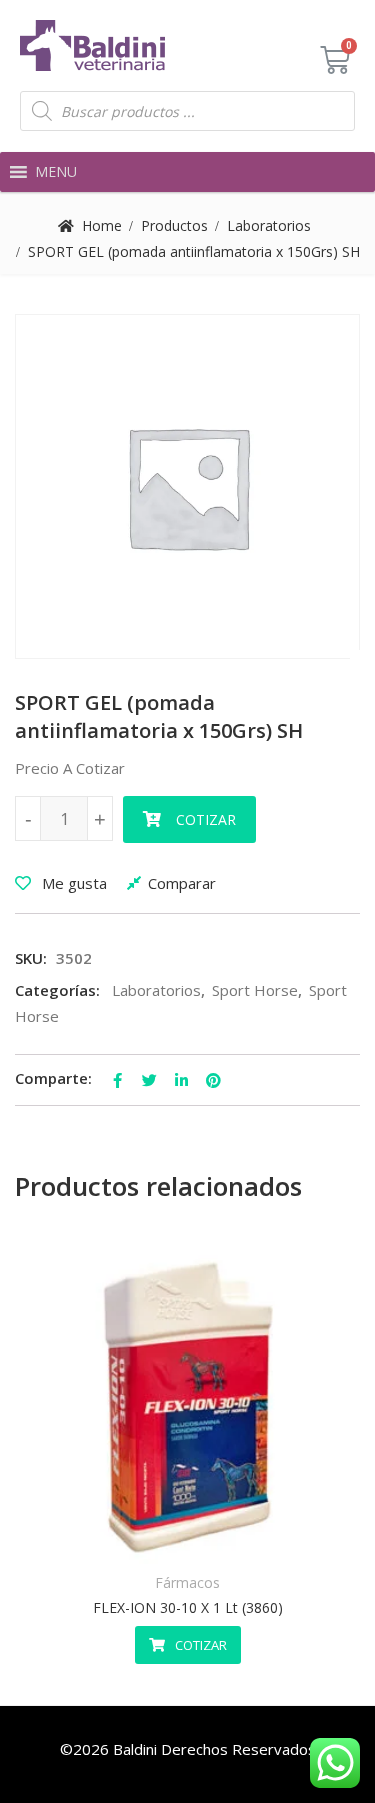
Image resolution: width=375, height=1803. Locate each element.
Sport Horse (255, 990)
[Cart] (335, 60)
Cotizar (206, 819)
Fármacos (187, 1583)
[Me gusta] (138, 1536)
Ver (236, 1536)
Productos (174, 225)
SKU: (31, 958)
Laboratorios (269, 225)
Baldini (135, 1749)
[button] (56, 172)
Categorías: (57, 990)
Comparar (182, 883)
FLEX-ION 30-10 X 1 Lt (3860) (188, 1607)
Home (102, 225)
